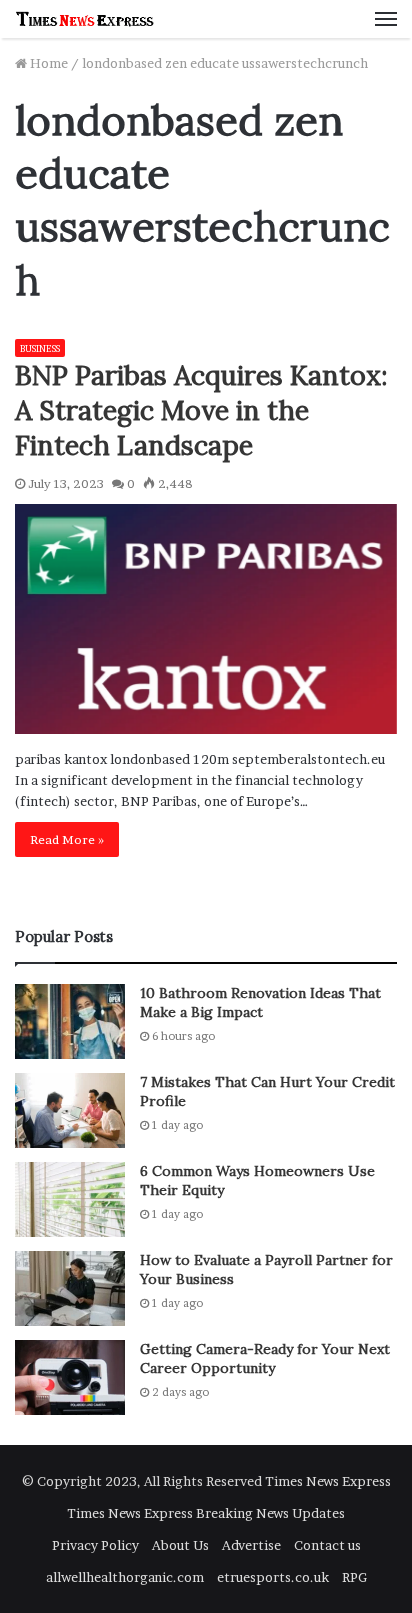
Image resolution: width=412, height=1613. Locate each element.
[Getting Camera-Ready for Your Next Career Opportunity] (70, 1377)
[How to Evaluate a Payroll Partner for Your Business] (70, 1288)
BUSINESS (40, 348)
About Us (180, 1545)
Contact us (327, 1545)
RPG (354, 1577)
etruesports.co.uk (273, 1577)
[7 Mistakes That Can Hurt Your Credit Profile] (70, 1110)
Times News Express (328, 1481)
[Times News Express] (85, 19)
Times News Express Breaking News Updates (206, 1513)
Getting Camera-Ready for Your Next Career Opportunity (265, 1359)
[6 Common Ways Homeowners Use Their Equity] (70, 1199)
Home (47, 63)
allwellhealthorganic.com (125, 1577)
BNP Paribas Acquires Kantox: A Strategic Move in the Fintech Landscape (201, 410)
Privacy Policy (95, 1545)
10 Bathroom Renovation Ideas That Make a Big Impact (260, 1003)
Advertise (251, 1545)
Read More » (67, 839)
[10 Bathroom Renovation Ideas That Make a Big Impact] (70, 1021)
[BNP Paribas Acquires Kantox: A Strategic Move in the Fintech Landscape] (206, 619)
